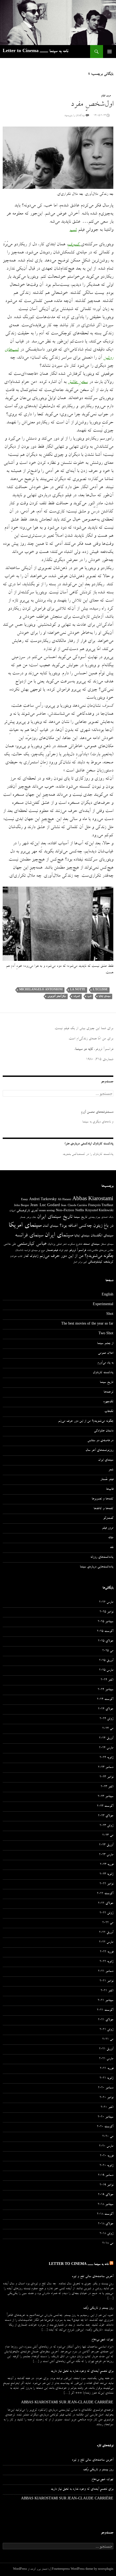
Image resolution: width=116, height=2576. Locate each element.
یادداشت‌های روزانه (102, 1557)
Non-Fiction (65, 1211)
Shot (110, 1315)
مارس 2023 (106, 1855)
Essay (25, 1200)
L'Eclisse (100, 990)
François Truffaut (101, 1206)
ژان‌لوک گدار (31, 1256)
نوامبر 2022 (106, 1884)
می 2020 (108, 2137)
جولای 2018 (106, 2224)
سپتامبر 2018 (105, 2205)
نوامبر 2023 (106, 1777)
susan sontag (47, 1211)
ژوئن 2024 (106, 1719)
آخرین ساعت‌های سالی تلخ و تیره (93, 2277)
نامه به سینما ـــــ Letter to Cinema (35, 52)
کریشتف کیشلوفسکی (101, 1262)
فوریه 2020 (107, 2156)
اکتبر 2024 (107, 1680)
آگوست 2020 (105, 2127)
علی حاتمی (10, 1244)
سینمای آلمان (50, 1226)
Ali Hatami (64, 1200)
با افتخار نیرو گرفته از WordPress (31, 2570)
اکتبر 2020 (107, 2108)
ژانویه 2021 (106, 2078)
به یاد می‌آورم (105, 1363)
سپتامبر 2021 (105, 2001)
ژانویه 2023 (106, 1874)
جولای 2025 (106, 1641)
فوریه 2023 (107, 1865)
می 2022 (108, 1923)
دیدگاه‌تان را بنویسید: (75, 116)
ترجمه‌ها (108, 1392)
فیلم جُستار (107, 1480)
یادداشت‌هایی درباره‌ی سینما (97, 1567)
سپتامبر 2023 (105, 1797)
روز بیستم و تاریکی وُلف (98, 2308)
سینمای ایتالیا (105, 996)
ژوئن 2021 (106, 2030)
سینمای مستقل (107, 1244)
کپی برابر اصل (80, 1262)
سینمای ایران (59, 1236)
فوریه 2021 (107, 2069)
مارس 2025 (106, 1670)
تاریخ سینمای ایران (55, 1217)
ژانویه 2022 (106, 1962)
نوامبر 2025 (106, 1612)
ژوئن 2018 (106, 2234)
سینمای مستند (91, 1244)
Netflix (80, 1211)
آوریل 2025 (106, 1661)
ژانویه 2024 (106, 1758)
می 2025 (108, 1651)
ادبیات (12, 1211)
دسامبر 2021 (106, 1972)
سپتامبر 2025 (105, 1622)
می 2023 (108, 1836)
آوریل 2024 (106, 1738)
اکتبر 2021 (107, 1991)
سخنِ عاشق (78, 382)
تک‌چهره (108, 1402)
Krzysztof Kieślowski (99, 1211)
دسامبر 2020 (106, 2088)
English (108, 1295)
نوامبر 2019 (106, 2185)
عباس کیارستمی (32, 1244)
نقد (112, 1548)
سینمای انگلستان (102, 1236)
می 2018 (108, 2244)
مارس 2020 (106, 2146)
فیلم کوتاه (63, 1251)
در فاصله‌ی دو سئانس (100, 1441)
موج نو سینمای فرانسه (35, 1251)
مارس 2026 (106, 1602)
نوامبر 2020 (106, 2098)
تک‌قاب (109, 1412)
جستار (23, 1217)
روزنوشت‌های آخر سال (99, 1451)
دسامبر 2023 (106, 1768)
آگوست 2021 (105, 2010)
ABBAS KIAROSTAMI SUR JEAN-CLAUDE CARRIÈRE (67, 2403)
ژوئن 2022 (106, 1913)
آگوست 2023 (105, 1806)
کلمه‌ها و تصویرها (103, 1499)
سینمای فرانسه (29, 1236)
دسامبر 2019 (106, 2176)
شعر (64, 1244)
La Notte (78, 990)
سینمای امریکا (25, 1226)
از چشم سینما (105, 1344)
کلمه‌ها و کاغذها (103, 1509)
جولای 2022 (106, 1904)
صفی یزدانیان (54, 1244)
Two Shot (106, 1334)
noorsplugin (106, 2570)
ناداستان (19, 1250)
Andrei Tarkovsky (43, 1200)
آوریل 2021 (106, 2049)
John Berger (22, 1206)
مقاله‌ (111, 1538)
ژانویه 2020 (106, 2166)
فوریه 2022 (107, 1952)
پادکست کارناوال (103, 1373)
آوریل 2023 (106, 1845)
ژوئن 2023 (106, 1826)
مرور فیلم (106, 96)
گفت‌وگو (108, 1519)
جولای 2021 (106, 2020)
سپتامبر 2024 (105, 1690)
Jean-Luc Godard (45, 1206)
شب (73, 230)
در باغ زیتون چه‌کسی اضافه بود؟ (86, 1226)
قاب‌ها (110, 1489)
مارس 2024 (106, 1748)
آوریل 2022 (106, 1933)
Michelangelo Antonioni (41, 990)
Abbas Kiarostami (93, 1200)
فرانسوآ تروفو (77, 1250)
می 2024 (108, 1729)
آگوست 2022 (105, 1894)
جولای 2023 (106, 1816)
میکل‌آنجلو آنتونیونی (57, 996)
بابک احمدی (107, 1217)
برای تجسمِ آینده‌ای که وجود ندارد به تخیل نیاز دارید (82, 2371)
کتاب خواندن (16, 1257)
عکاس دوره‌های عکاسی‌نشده (100, 1251)
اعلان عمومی (106, 1353)
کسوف (77, 996)
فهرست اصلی (110, 52)
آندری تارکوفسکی (27, 1211)
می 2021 (108, 2040)
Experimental (103, 1305)
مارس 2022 (106, 1942)
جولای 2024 (106, 1709)
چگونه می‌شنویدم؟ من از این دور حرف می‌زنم (76, 1256)
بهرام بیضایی (94, 1217)
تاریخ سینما (80, 1217)
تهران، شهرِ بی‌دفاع (102, 2340)
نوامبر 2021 (106, 1981)
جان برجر (31, 1217)
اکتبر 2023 (107, 1787)
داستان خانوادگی (104, 1431)
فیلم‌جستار (52, 1250)
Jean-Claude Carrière (74, 1206)
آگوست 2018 (105, 2214)
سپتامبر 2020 (105, 2117)
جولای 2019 (106, 2195)
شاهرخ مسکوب (75, 1244)
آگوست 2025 (105, 1632)
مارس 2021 (106, 2059)
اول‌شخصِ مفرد (92, 105)
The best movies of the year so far (87, 1324)
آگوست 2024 (105, 1700)
